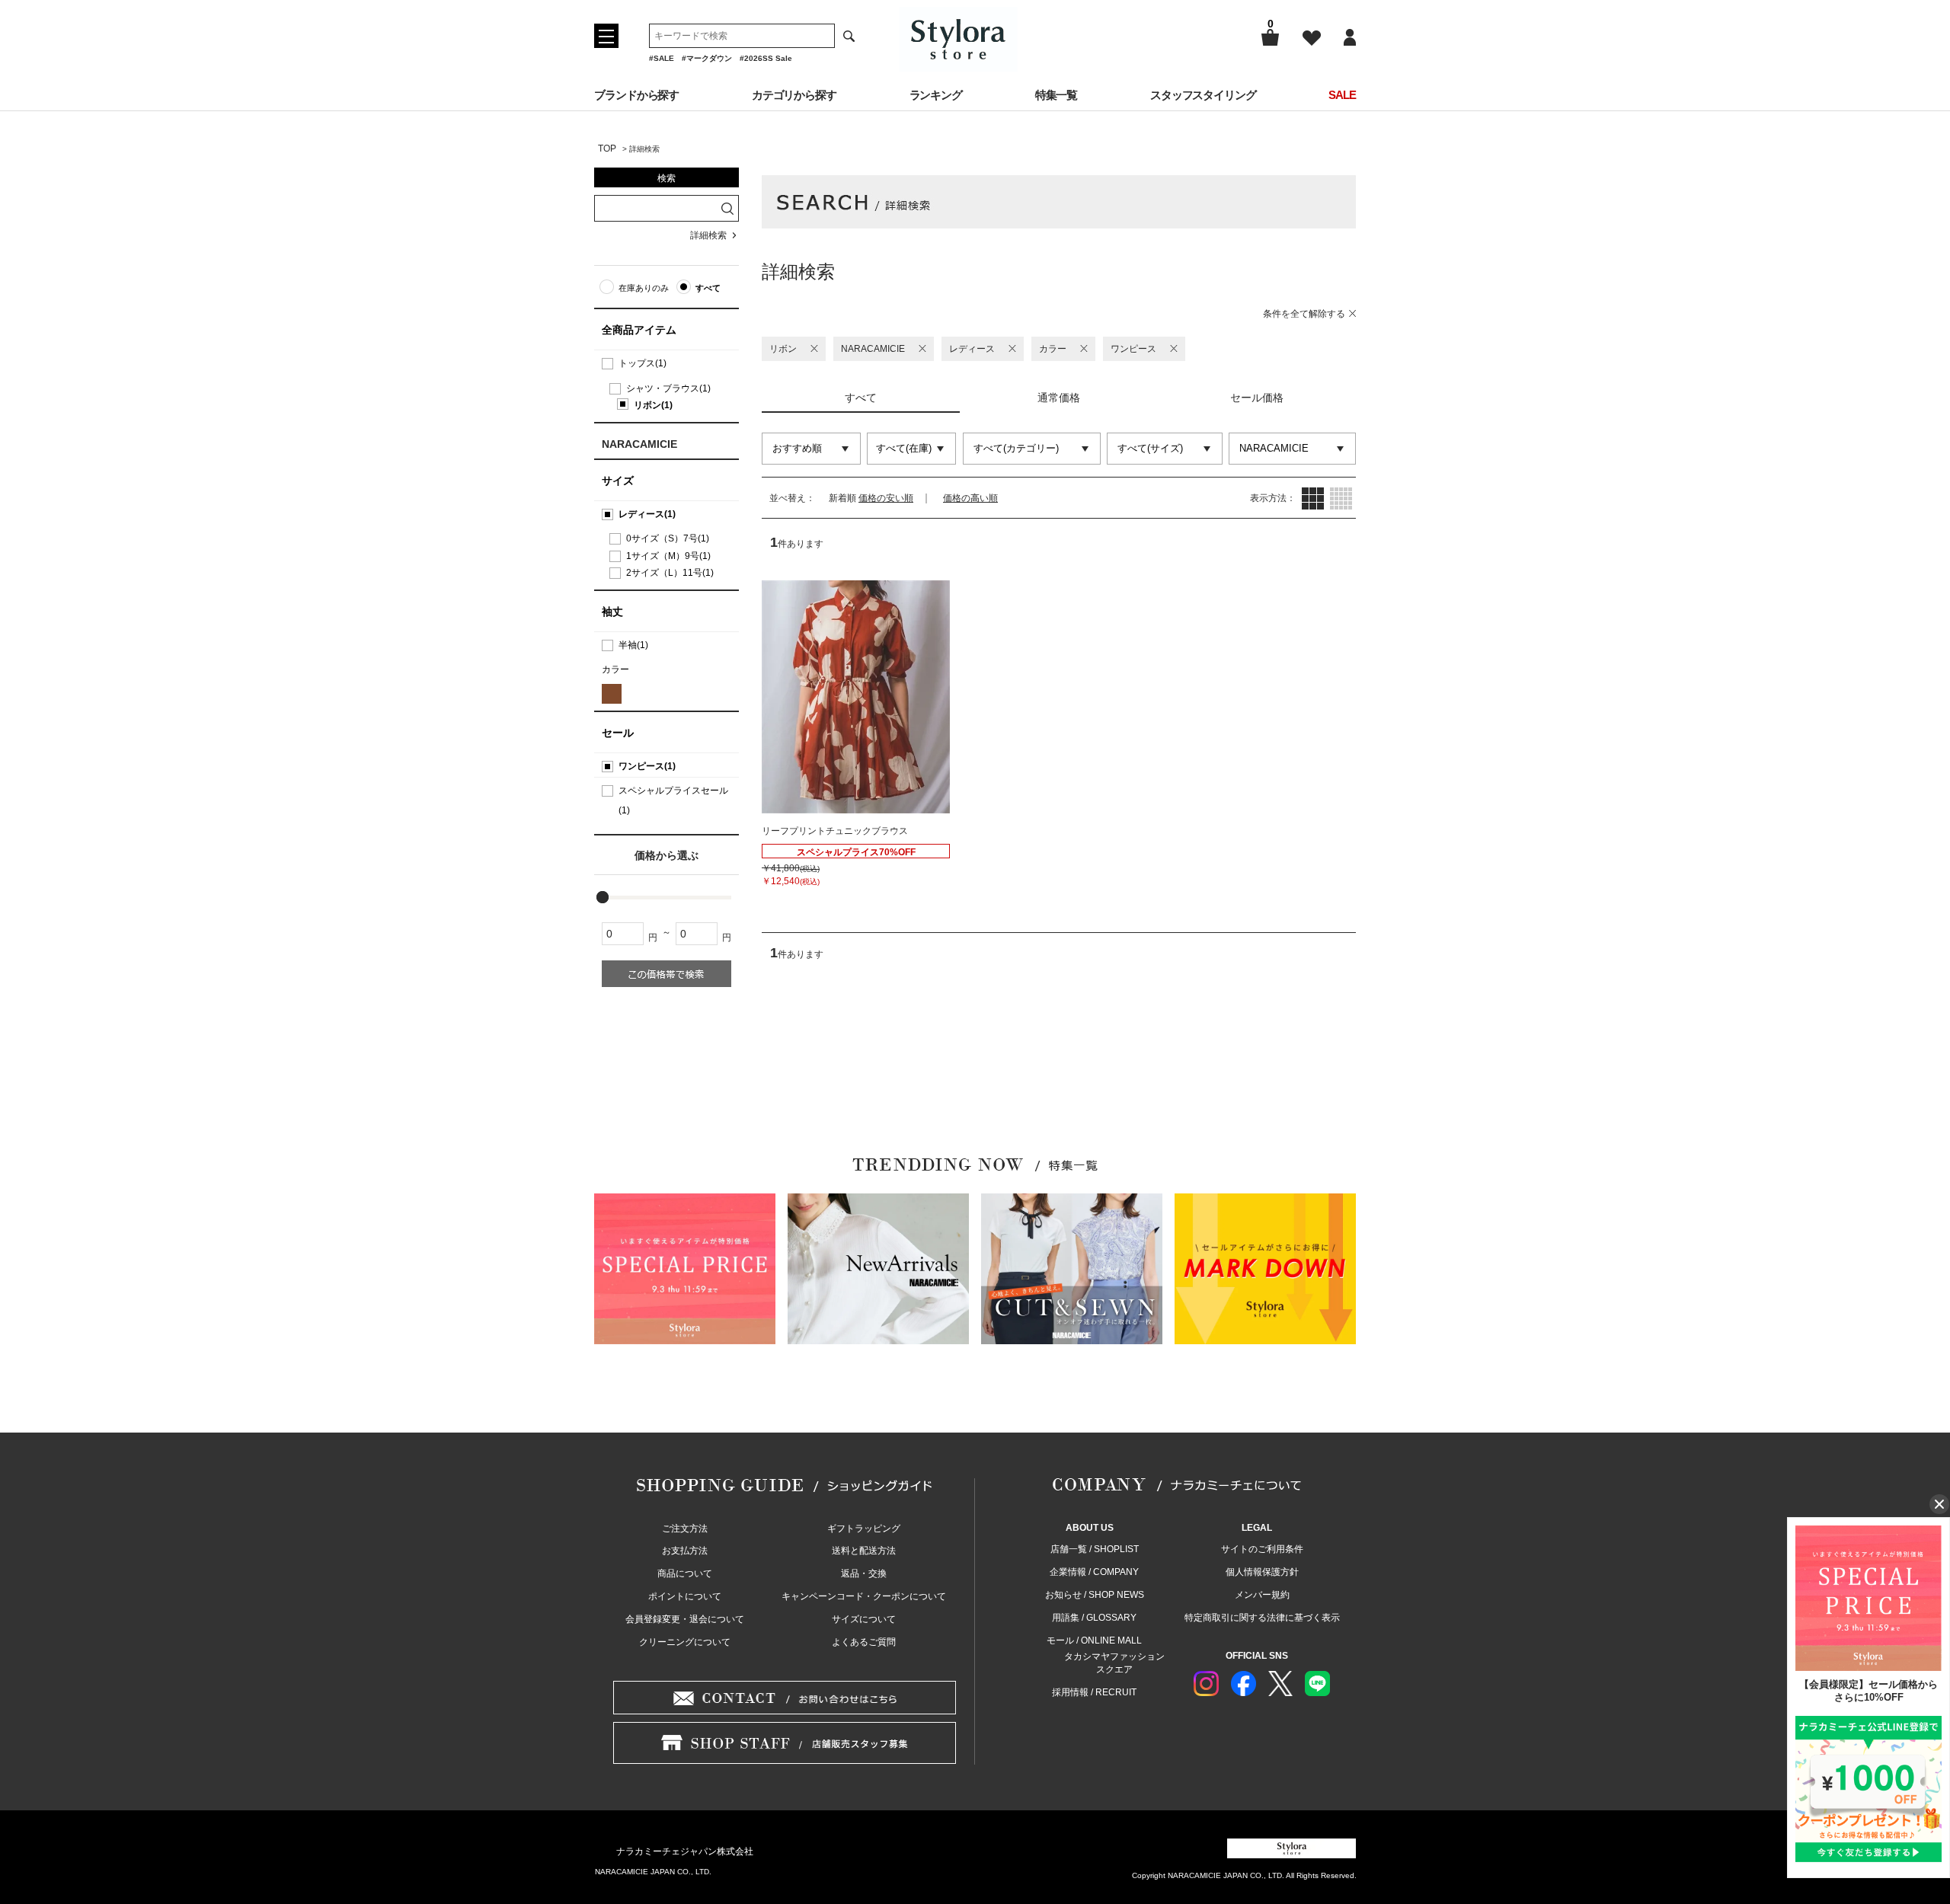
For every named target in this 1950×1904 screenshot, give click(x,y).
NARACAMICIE (873, 349)
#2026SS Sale (766, 58)
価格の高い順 (970, 498)
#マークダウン (707, 58)
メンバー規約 (1262, 1595)
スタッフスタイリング (1203, 95)
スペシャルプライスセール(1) (673, 800)
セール (618, 733)
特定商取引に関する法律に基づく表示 (1262, 1618)
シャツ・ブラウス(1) (668, 388)
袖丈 (612, 612)
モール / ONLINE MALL (1094, 1640)
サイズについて (864, 1619)
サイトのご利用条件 (1262, 1549)
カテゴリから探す (794, 95)
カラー (1053, 349)
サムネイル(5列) (1341, 498)
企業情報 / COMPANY (1094, 1572)
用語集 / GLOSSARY (1094, 1618)
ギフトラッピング (864, 1529)
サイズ (618, 481)
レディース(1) (647, 514)
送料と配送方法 (864, 1551)
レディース (972, 349)
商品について (685, 1573)
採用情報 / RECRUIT (1094, 1692)
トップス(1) (643, 363)
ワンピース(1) (647, 766)
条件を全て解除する (1304, 314)
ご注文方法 (685, 1529)
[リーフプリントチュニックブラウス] (856, 697)
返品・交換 (864, 1573)
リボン (783, 349)
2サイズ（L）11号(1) (670, 573)
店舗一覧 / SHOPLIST (1095, 1549)
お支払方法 (685, 1551)
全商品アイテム (639, 330)
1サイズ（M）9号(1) (668, 556)
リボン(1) (653, 405)
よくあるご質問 (864, 1642)
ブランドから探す (636, 95)
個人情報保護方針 (1262, 1572)
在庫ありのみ (644, 288)
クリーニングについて (685, 1642)
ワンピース (1133, 349)
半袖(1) (633, 645)
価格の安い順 (886, 498)
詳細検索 (708, 235)
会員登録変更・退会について (685, 1619)
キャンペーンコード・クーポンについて (864, 1596)
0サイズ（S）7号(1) (668, 538)
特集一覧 (1057, 95)
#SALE (662, 58)
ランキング (936, 95)
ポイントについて (685, 1596)
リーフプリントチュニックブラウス (835, 831)
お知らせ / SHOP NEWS (1095, 1595)
